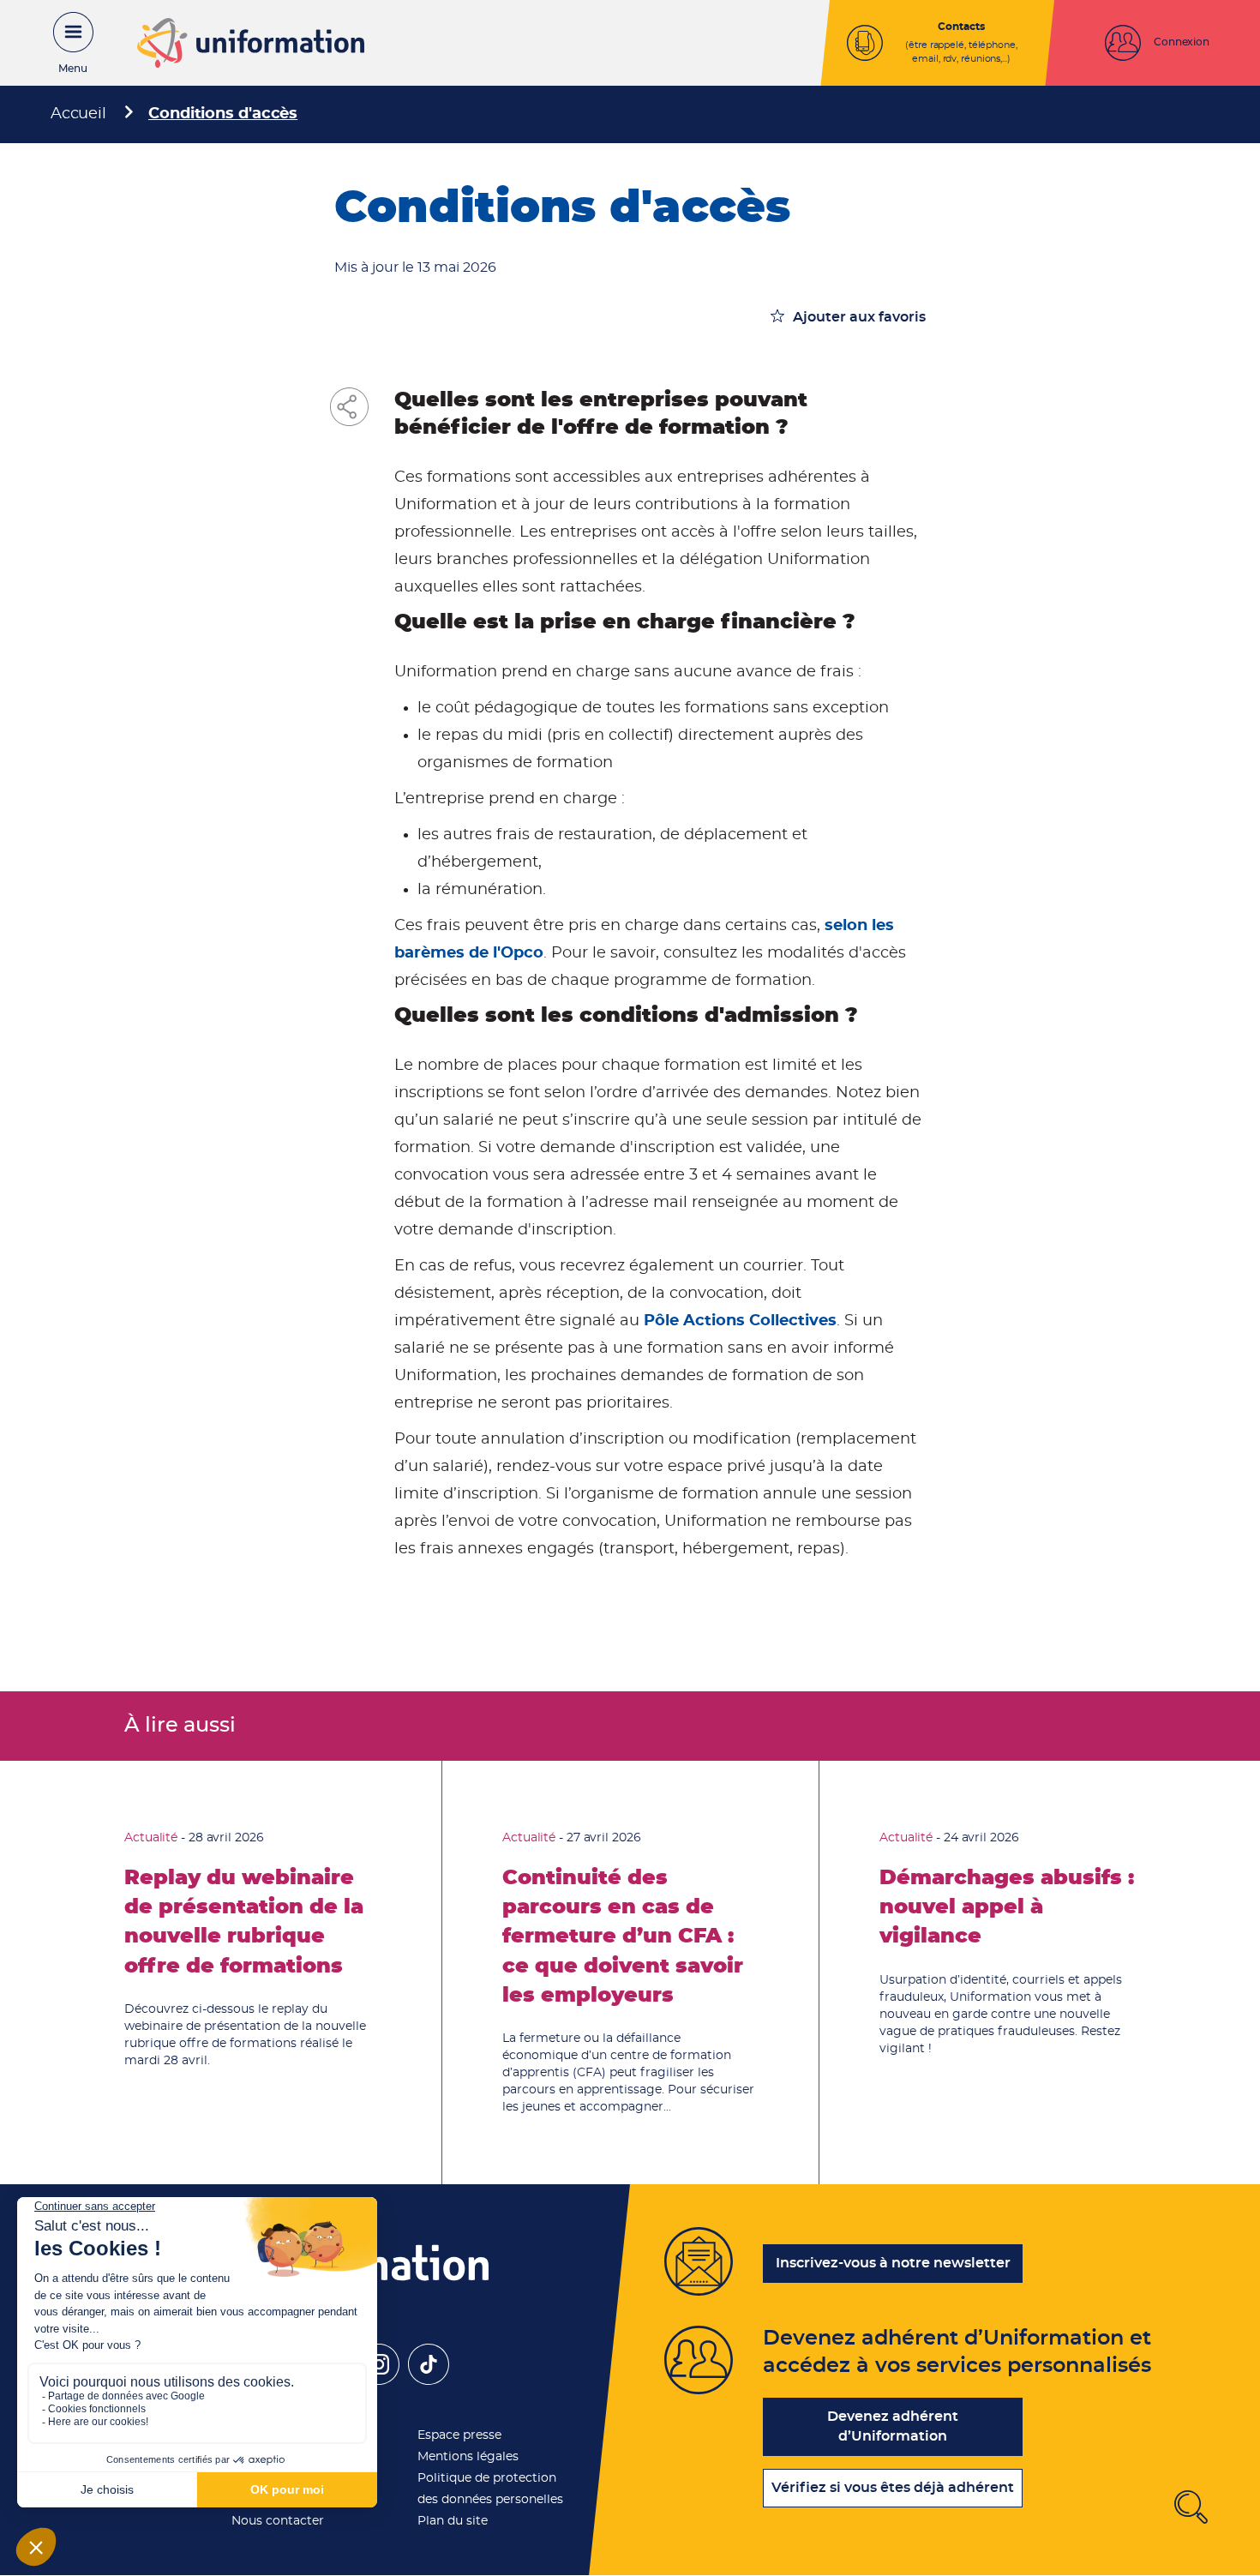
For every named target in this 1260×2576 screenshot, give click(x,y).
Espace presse (459, 2435)
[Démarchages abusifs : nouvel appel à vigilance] (1008, 1973)
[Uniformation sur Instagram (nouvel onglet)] (379, 2381)
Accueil (78, 114)
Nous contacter (278, 2521)
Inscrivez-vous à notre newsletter (893, 2263)
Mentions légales (468, 2457)
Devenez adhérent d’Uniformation (893, 2426)
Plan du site (453, 2521)
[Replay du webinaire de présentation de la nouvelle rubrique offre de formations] (253, 1973)
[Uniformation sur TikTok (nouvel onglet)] (429, 2381)
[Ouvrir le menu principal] (64, 43)
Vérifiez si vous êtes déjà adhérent (893, 2488)
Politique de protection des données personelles (490, 2489)
